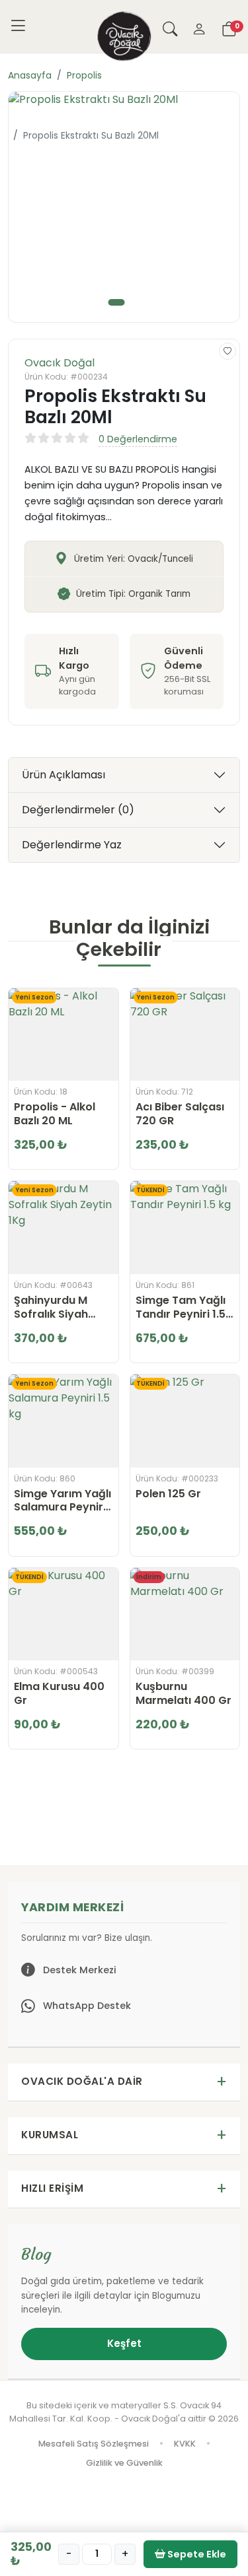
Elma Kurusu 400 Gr (59, 1694)
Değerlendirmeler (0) (78, 810)
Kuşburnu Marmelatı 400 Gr (184, 1694)
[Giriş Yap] (199, 26)
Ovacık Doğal (60, 363)
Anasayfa (30, 75)
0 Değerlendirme (138, 439)
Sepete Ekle (196, 2554)
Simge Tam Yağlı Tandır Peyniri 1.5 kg (181, 1308)
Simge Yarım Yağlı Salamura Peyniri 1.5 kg (62, 1501)
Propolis (84, 75)
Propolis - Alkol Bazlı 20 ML (55, 1114)
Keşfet (124, 2343)
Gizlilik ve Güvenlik (124, 2463)
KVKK (185, 2444)
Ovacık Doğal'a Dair (82, 2081)
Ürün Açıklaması (63, 775)
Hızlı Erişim (52, 2188)
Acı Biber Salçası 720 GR (180, 1114)
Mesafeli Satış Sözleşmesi (94, 2444)
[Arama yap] (170, 26)
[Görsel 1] (116, 302)
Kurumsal (50, 2135)
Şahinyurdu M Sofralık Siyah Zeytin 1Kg (51, 1308)
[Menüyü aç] (18, 26)
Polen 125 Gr (168, 1494)
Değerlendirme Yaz (72, 845)
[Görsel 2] (136, 302)
